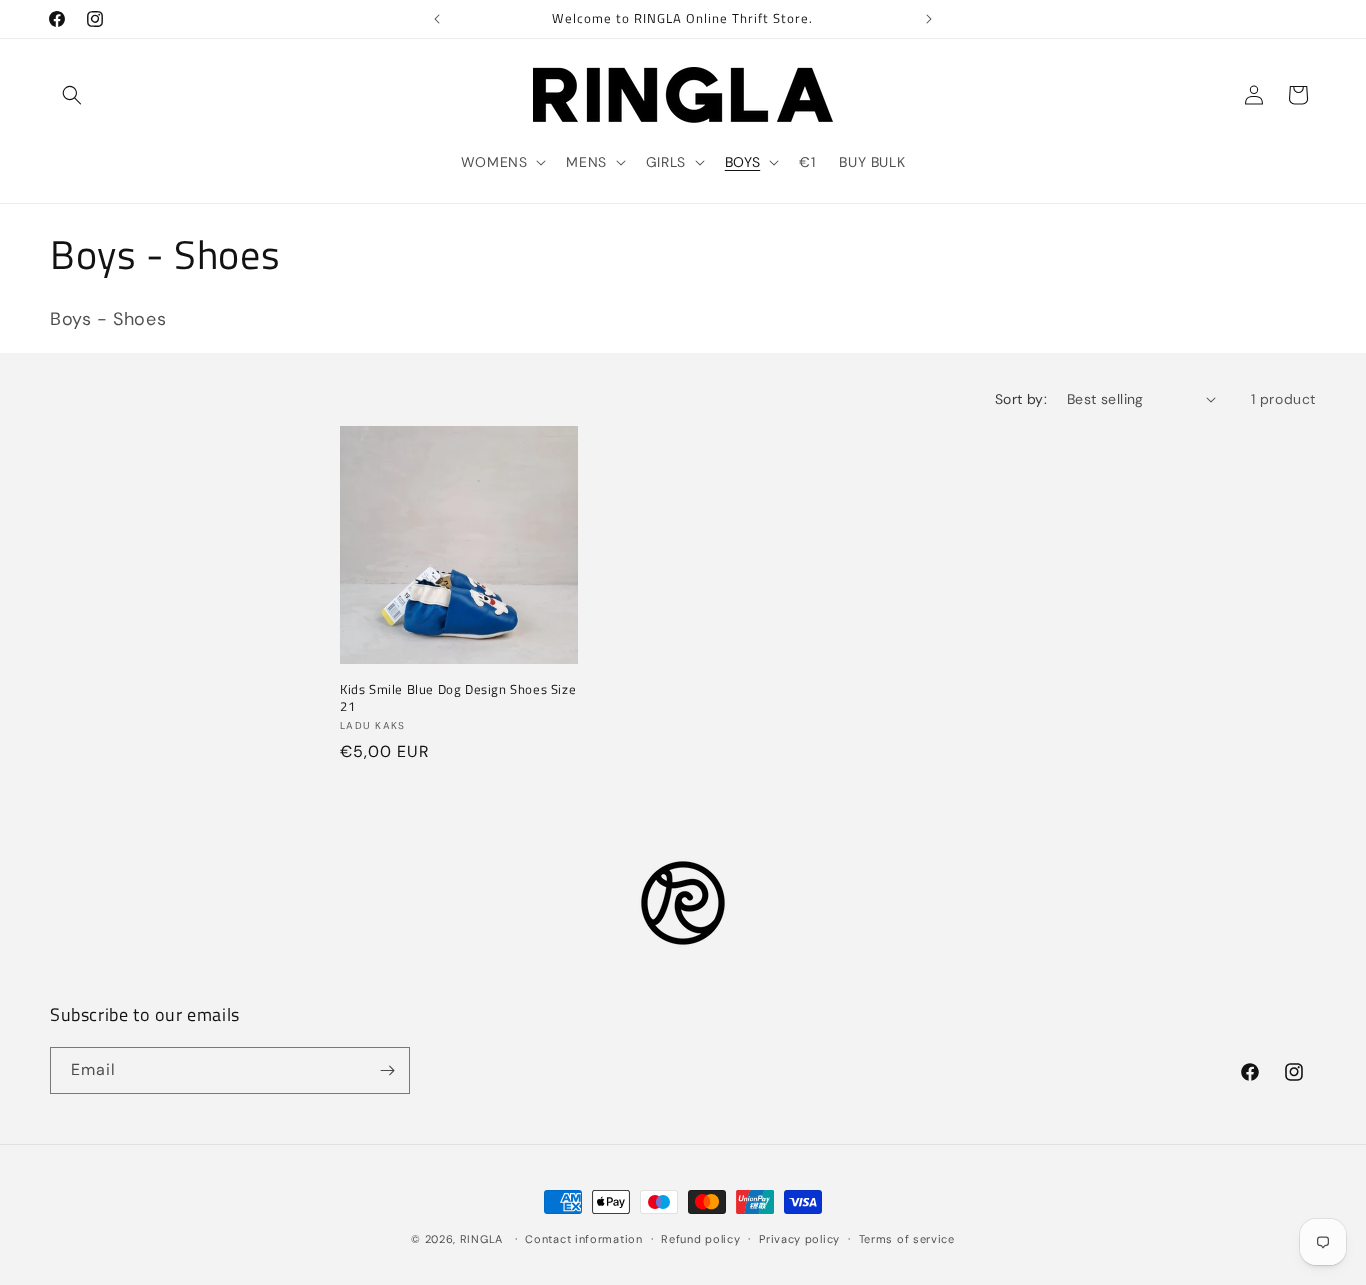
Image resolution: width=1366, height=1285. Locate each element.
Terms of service (907, 1239)
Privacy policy (799, 1239)
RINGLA (481, 1239)
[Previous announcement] (437, 19)
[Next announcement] (929, 19)
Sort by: (1021, 399)
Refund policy (700, 1239)
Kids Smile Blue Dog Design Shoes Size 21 (458, 698)
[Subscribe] (387, 1070)
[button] (72, 95)
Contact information (583, 1239)
